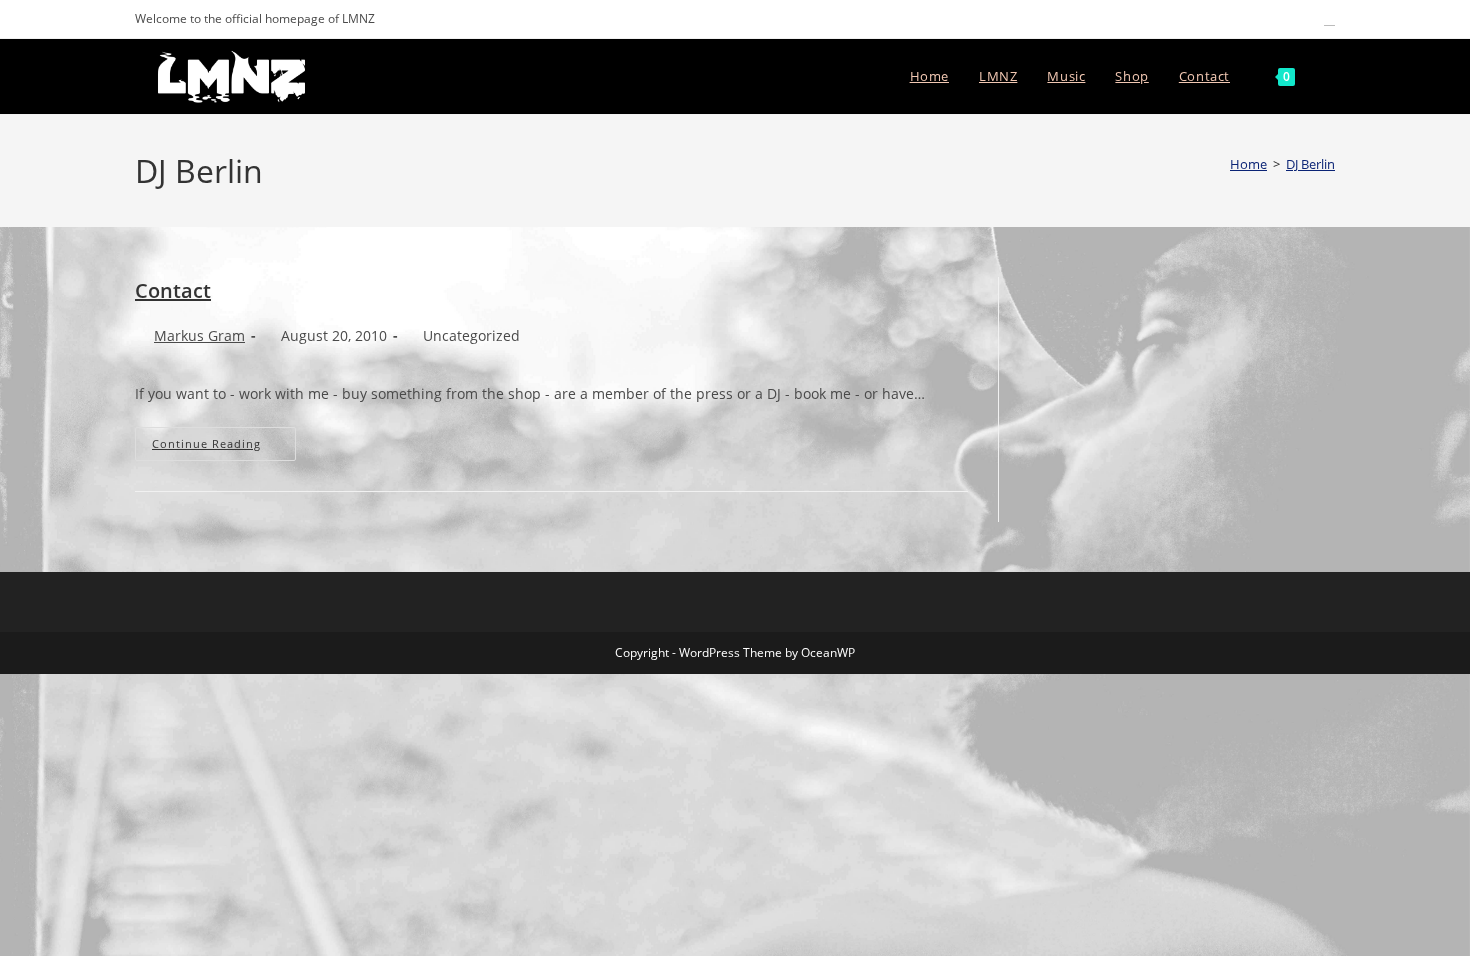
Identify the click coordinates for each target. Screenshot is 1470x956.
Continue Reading (224, 443)
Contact (173, 290)
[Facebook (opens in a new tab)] (1260, 19)
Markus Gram (199, 335)
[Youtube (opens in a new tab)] (1306, 19)
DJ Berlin (1310, 164)
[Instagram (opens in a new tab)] (1283, 19)
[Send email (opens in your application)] (1326, 19)
